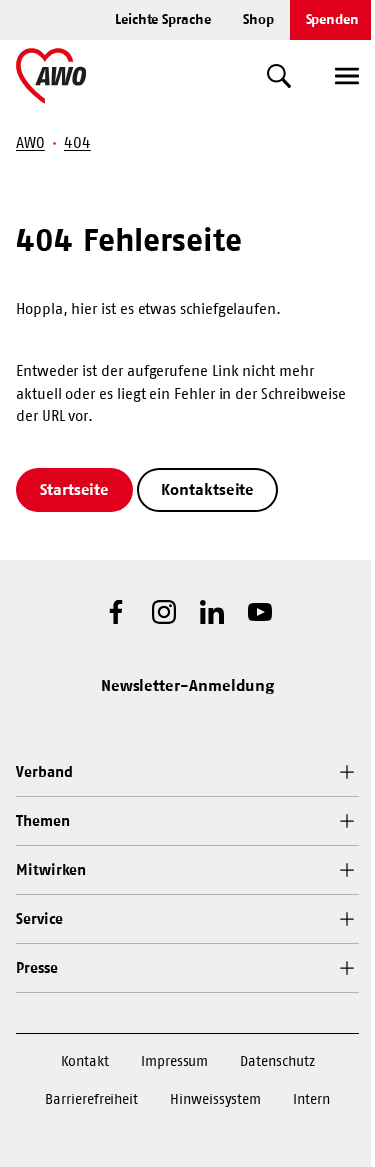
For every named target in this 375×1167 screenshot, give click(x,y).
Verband (44, 771)
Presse (37, 967)
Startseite (74, 489)
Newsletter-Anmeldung (188, 685)
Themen (43, 820)
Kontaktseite (207, 489)
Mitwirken (51, 869)
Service (39, 918)
